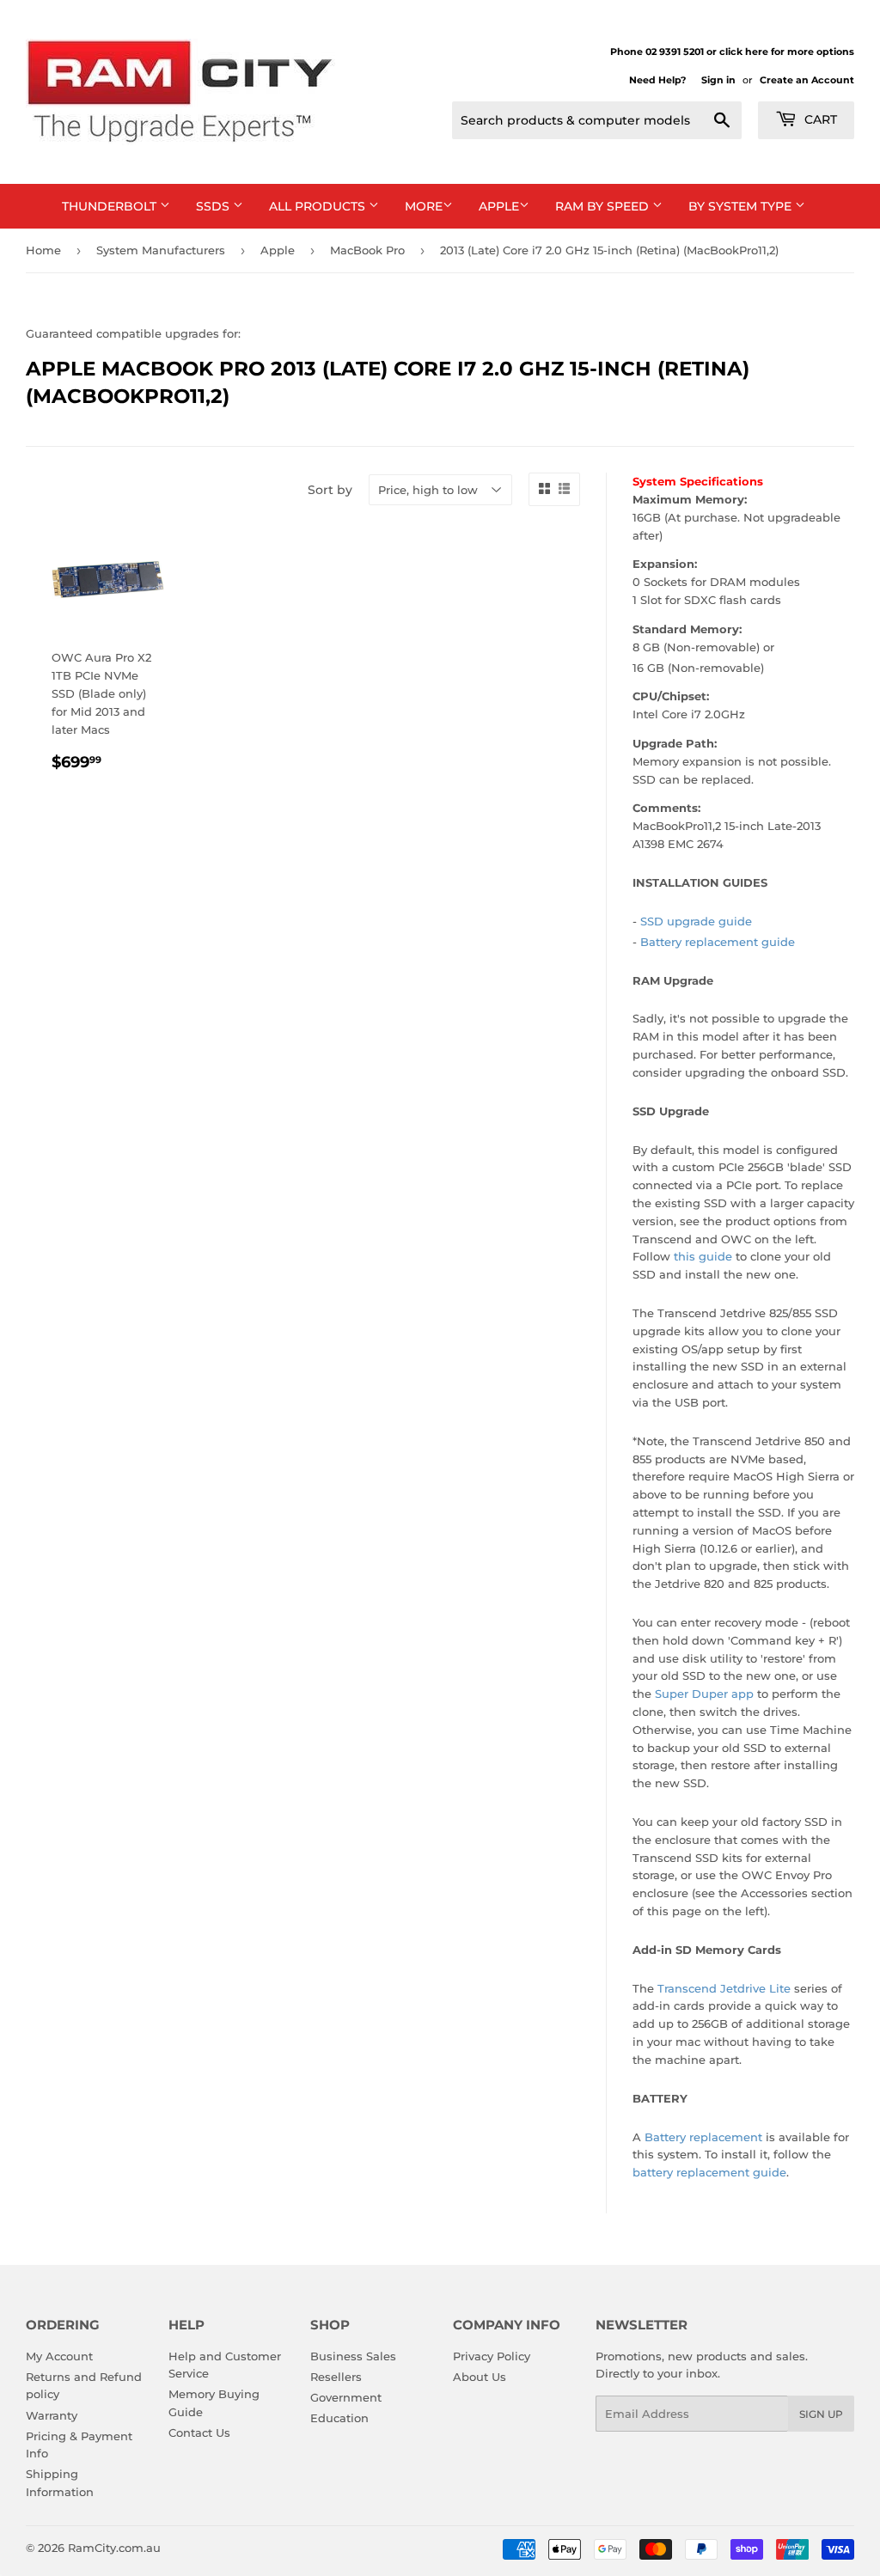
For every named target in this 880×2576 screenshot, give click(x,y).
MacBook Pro (367, 250)
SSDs (214, 206)
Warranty (52, 2415)
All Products (319, 206)
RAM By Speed (604, 206)
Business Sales (353, 2356)
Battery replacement (703, 2137)
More (424, 206)
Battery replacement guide (718, 942)
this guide (703, 1256)
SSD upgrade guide (696, 921)
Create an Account (807, 80)
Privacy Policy (492, 2356)
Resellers (336, 2377)
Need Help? (657, 80)
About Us (480, 2377)
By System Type (742, 206)
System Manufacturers (161, 250)
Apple (499, 206)
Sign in (718, 80)
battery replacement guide (709, 2172)
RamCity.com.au (114, 2548)
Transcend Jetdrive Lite (724, 1988)
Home (43, 250)
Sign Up (821, 2414)
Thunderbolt (111, 206)
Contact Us (199, 2433)
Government (346, 2397)
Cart (819, 119)
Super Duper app (704, 1694)
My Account (59, 2356)
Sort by (330, 490)
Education (339, 2418)
